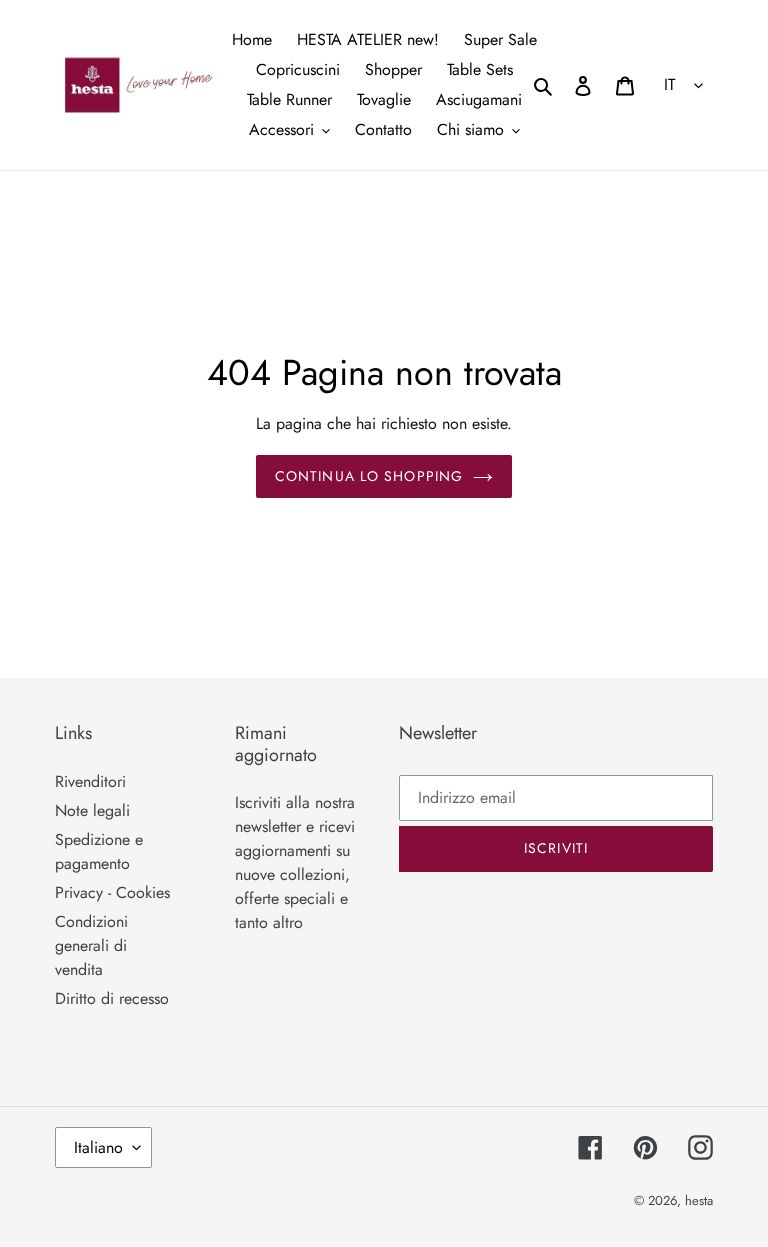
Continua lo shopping (369, 476)
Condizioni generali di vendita (91, 945)
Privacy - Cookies (112, 892)
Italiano (98, 1147)
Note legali (92, 810)
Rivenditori (90, 781)
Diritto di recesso (112, 998)
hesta (699, 1200)
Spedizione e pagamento (99, 851)
